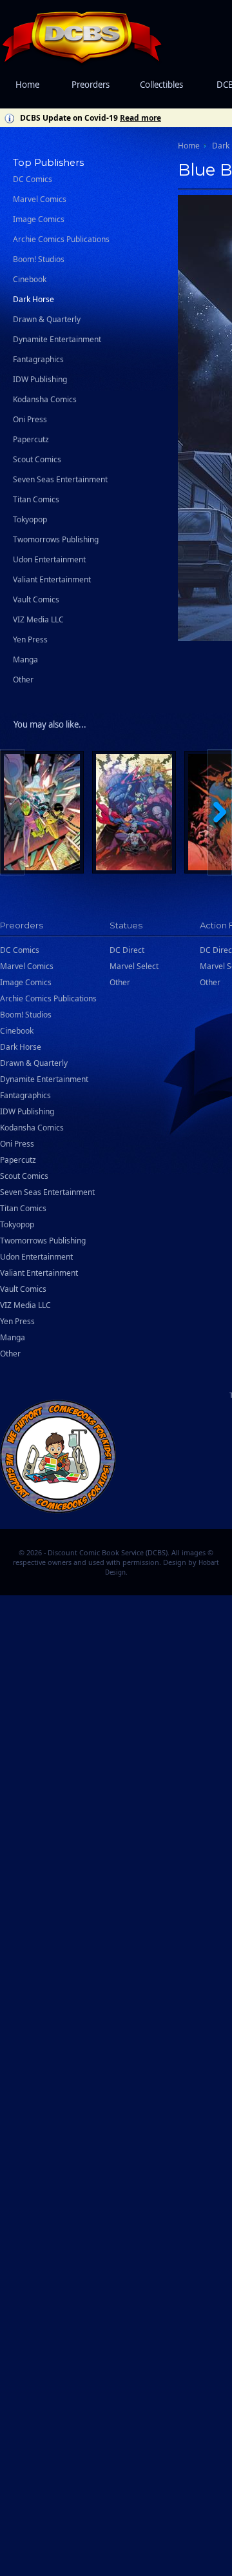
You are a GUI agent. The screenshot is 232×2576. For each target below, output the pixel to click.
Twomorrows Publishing (56, 539)
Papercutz (31, 439)
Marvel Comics (40, 199)
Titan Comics (36, 499)
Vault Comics (36, 599)
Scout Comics (37, 459)
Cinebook (30, 279)
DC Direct (127, 950)
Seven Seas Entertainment (60, 479)
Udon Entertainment (49, 559)
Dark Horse (34, 299)
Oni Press (30, 419)
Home (27, 85)
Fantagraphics (38, 359)
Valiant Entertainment (52, 579)
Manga (25, 659)
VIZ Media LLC (38, 619)
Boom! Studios (39, 259)
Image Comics (39, 219)
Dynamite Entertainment (57, 339)
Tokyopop (30, 519)
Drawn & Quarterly (47, 319)
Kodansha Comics (45, 399)
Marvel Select (134, 966)
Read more (140, 118)
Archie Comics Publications (61, 239)
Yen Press (30, 639)
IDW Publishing (40, 379)
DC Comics (33, 179)
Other (23, 680)
